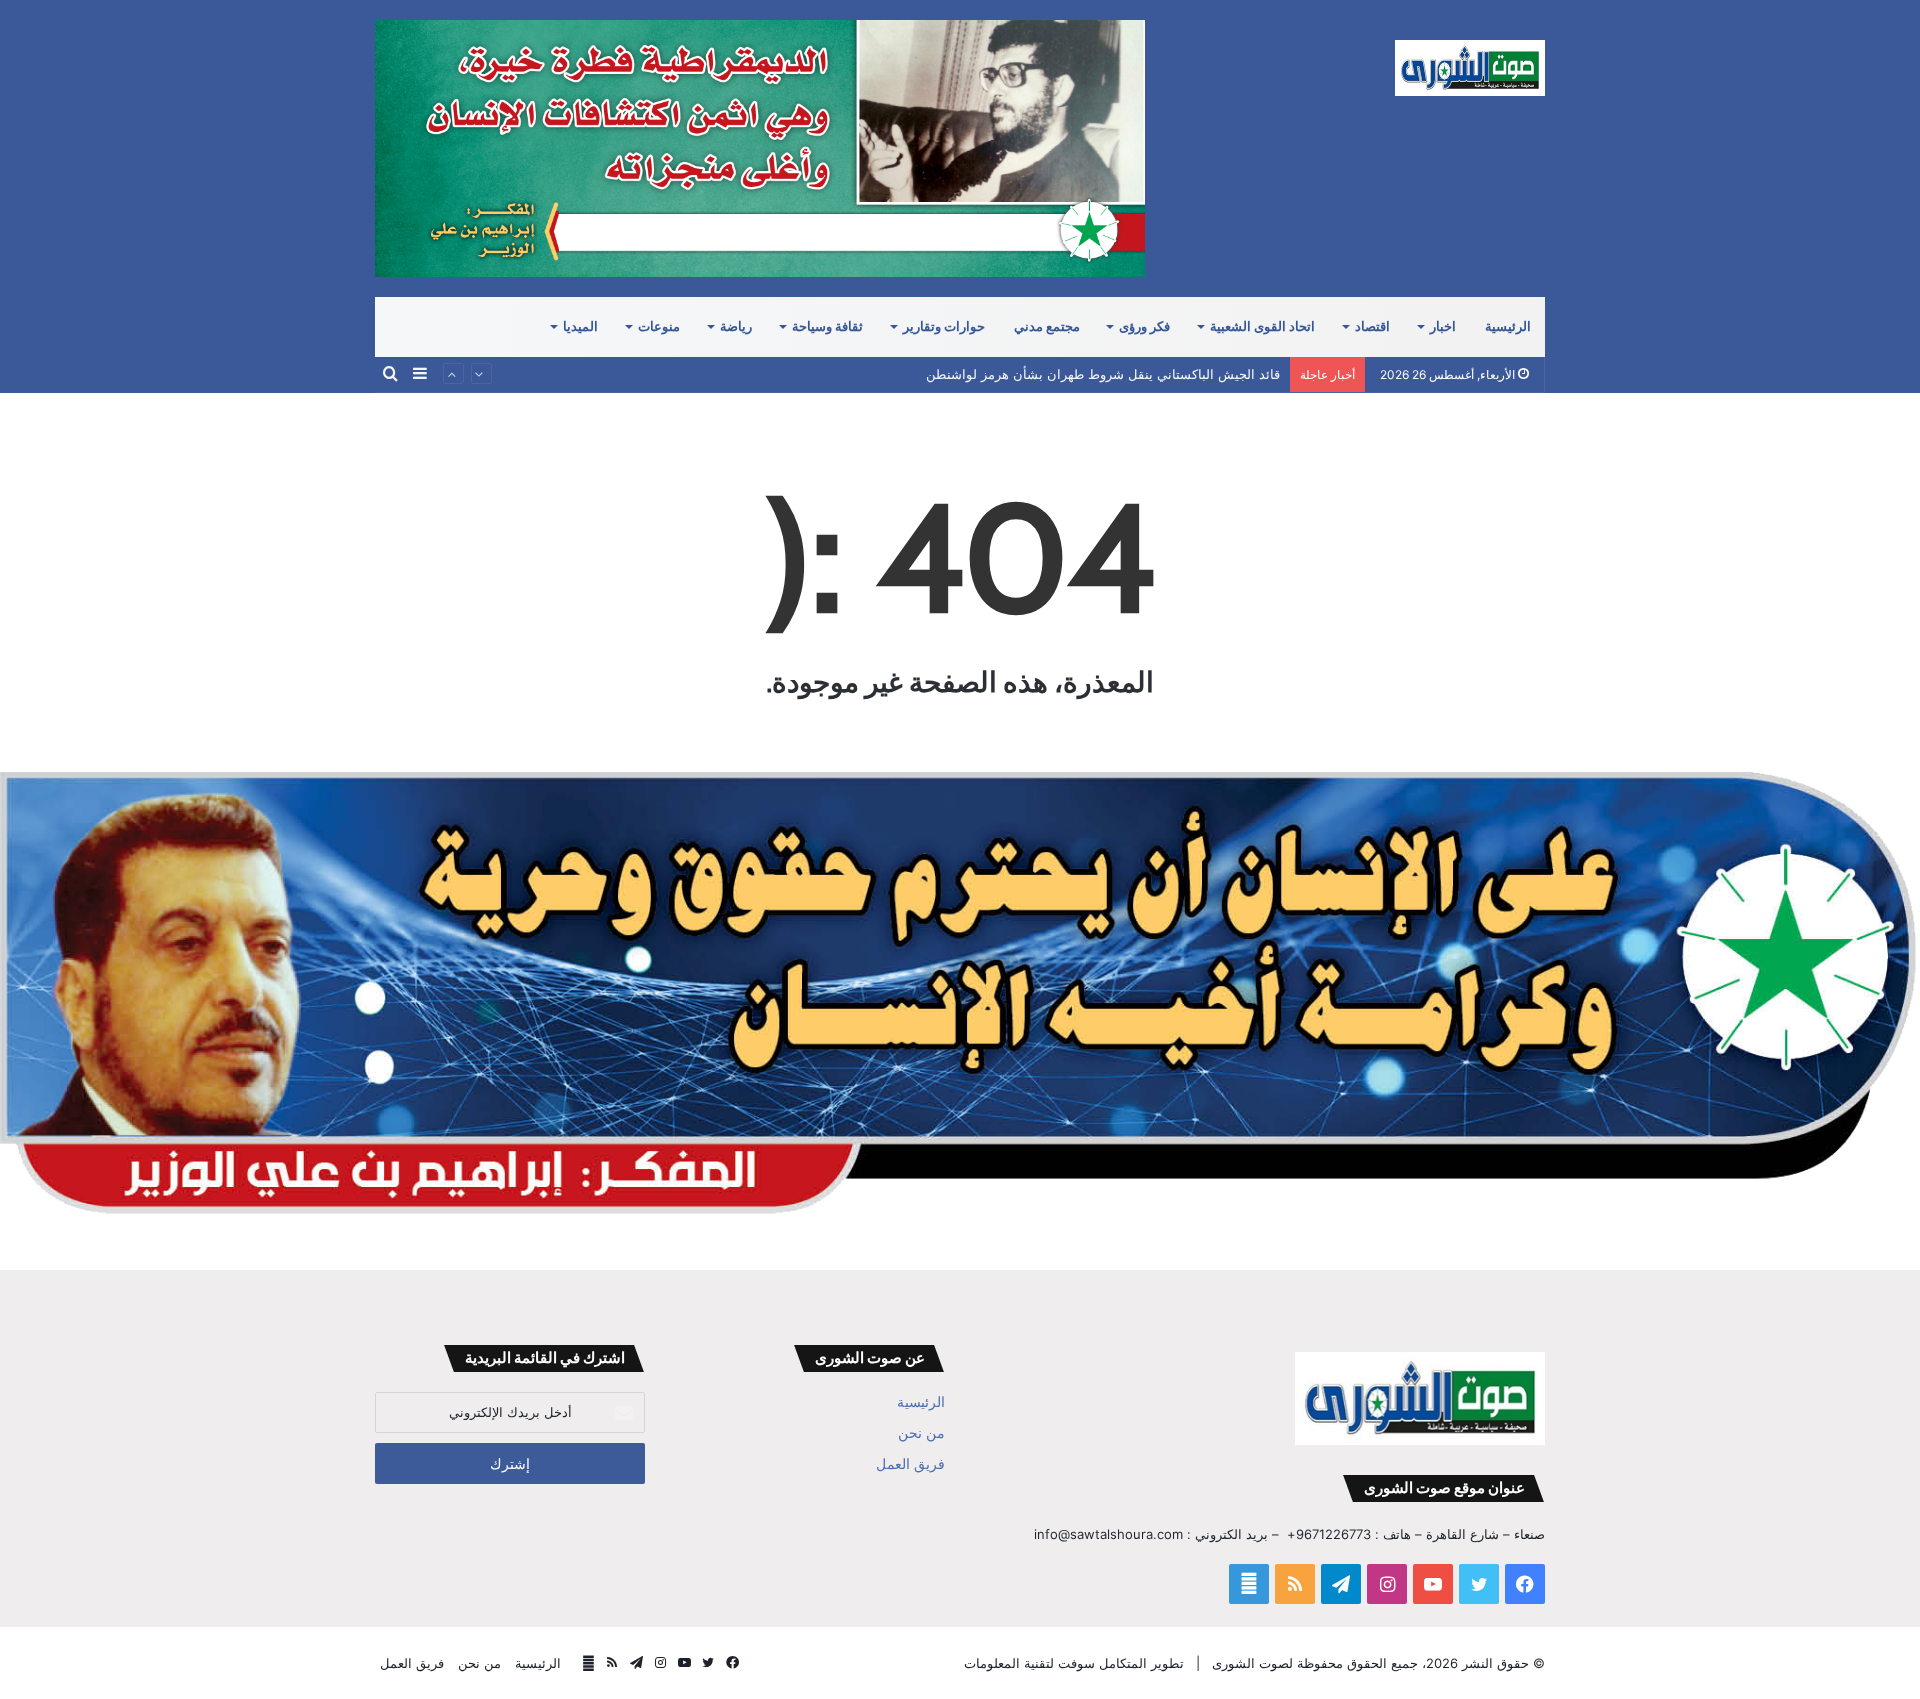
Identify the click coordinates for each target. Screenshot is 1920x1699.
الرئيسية (1508, 326)
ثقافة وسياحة (827, 326)
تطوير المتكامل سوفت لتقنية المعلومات (1074, 1663)
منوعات (659, 326)
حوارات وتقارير (944, 326)
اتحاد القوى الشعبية (1262, 326)
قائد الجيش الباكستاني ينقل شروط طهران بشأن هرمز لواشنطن (1103, 374)
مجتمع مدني (1047, 326)
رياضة (736, 326)
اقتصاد (1372, 326)
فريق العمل (910, 1464)
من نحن (921, 1433)
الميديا (580, 326)
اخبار (1443, 326)
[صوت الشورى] (1470, 68)
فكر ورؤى (1144, 326)
